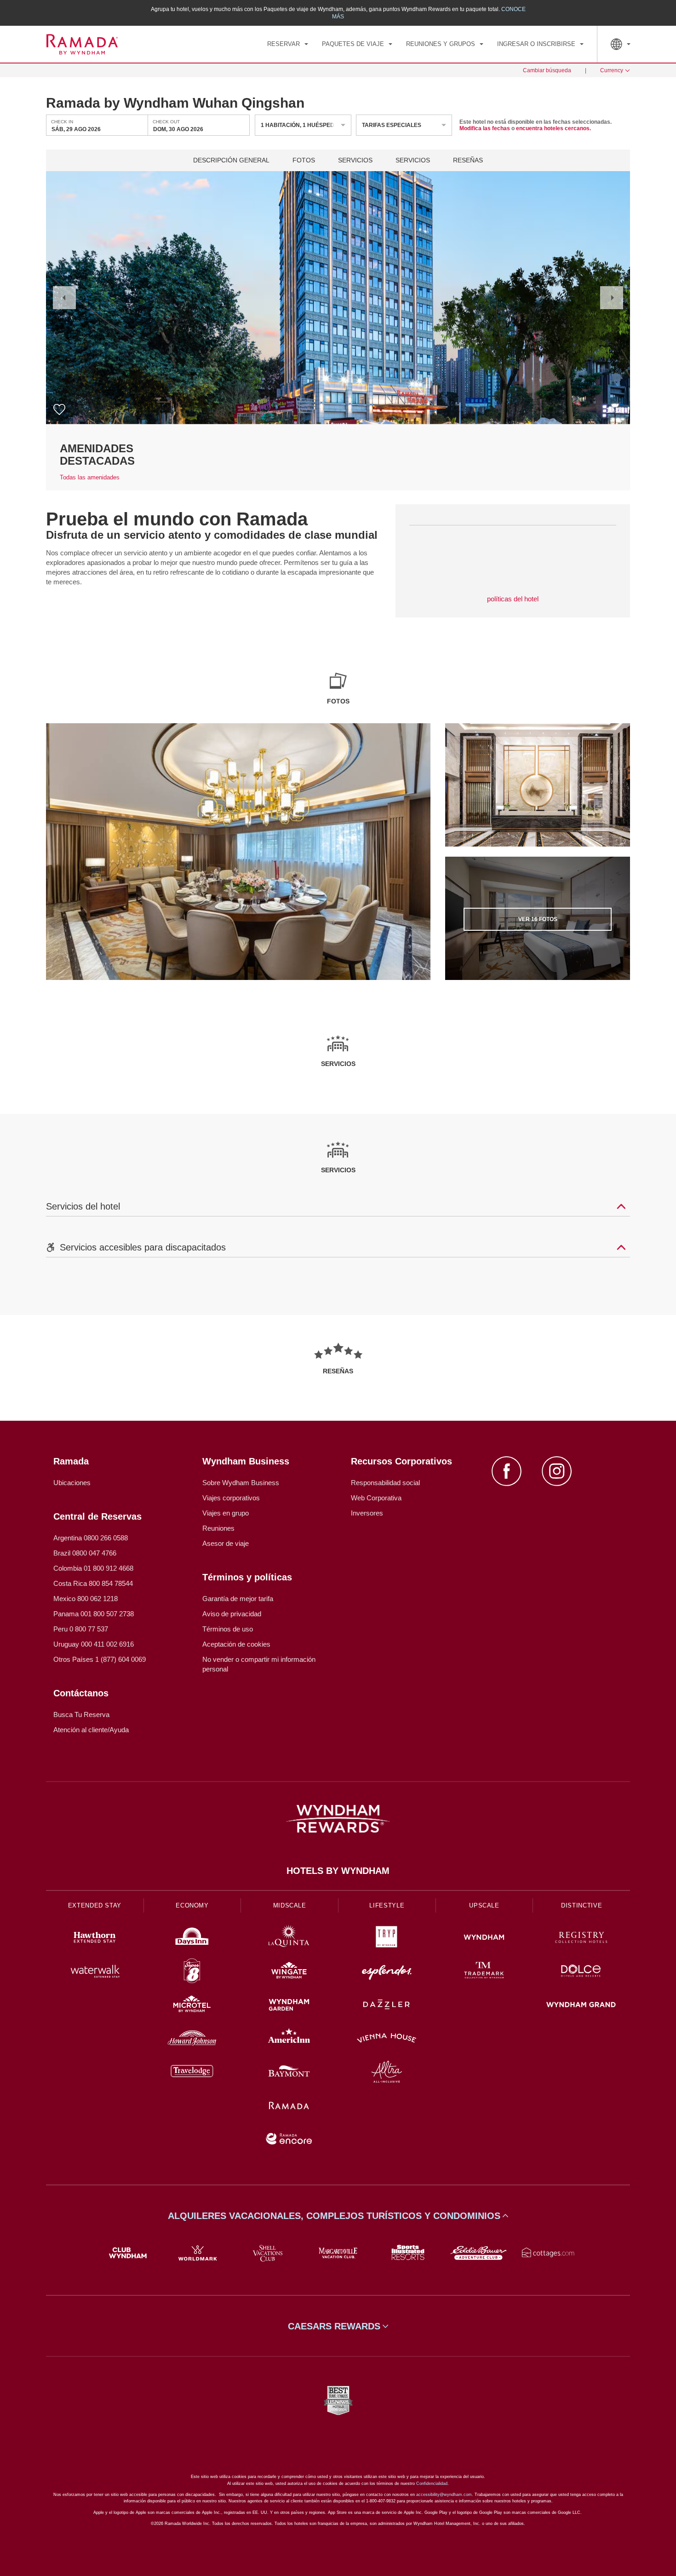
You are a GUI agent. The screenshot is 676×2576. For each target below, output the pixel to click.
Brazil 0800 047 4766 (85, 1553)
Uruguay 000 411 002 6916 (94, 1644)
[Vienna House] (387, 2039)
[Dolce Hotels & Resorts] (581, 1972)
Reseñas (468, 160)
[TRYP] (387, 1939)
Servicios (355, 160)
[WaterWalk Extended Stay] (95, 1972)
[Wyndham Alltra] (387, 2073)
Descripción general (231, 160)
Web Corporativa (376, 1498)
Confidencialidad (432, 2484)
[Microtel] (192, 2006)
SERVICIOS (413, 160)
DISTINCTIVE (581, 1905)
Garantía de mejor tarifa (238, 1599)
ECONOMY (192, 1905)
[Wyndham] (484, 1939)
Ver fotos (538, 919)
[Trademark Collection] (484, 1972)
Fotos (304, 160)
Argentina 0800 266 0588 (91, 1538)
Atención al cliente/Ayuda (91, 1730)
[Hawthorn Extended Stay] (95, 1939)
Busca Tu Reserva (81, 1714)
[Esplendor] (387, 1972)
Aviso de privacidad (232, 1614)
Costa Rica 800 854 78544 (93, 1583)
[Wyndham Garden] (289, 2006)
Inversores (367, 1513)
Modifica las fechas (485, 128)
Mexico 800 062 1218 (86, 1599)
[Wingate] (289, 1972)
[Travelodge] (192, 2073)
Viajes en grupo (226, 1513)
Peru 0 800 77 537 (81, 1629)
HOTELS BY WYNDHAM (338, 1871)
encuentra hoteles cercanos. (553, 128)
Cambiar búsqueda (547, 70)
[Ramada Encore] (289, 2140)
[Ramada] (289, 2106)
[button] (64, 298)
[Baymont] (289, 2073)
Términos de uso (228, 1629)
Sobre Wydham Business (241, 1483)
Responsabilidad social (385, 1483)
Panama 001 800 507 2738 (94, 1614)
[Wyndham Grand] (581, 2006)
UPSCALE (484, 1905)
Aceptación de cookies (236, 1644)
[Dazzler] (387, 2006)
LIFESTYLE (387, 1905)
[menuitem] (288, 44)
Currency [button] (612, 70)
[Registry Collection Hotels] (581, 1939)
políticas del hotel (513, 599)
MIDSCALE (290, 1905)
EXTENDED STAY (95, 1905)
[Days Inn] (192, 1939)
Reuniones (218, 1528)
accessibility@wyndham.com (444, 2495)
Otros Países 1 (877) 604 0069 (100, 1659)
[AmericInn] (289, 2039)
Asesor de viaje (226, 1543)
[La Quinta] (289, 1939)
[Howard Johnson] (192, 2039)
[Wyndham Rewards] (338, 1819)
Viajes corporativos (231, 1498)
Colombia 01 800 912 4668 (93, 1568)
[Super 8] (192, 1972)
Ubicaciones (72, 1483)
